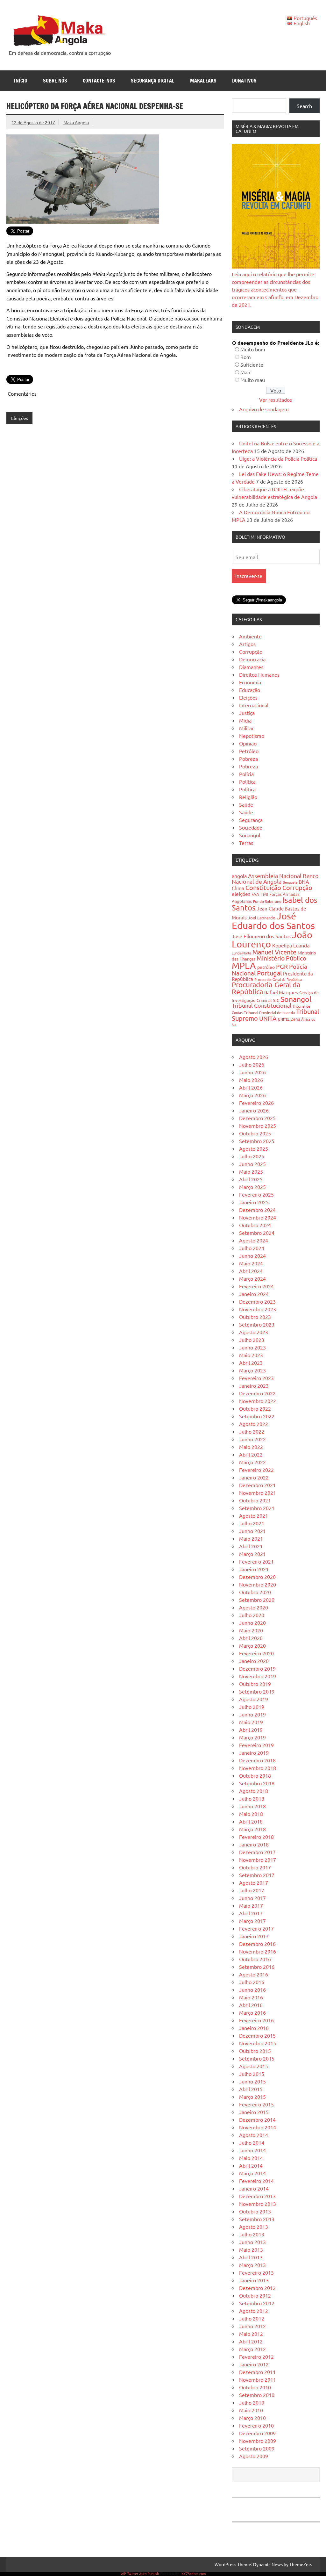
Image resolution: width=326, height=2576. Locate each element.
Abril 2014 (251, 2165)
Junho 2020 (252, 1623)
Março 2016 (252, 2012)
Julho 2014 (252, 2142)
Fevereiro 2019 (256, 1745)
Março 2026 (252, 1095)
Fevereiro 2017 (256, 1928)
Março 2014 (252, 2173)
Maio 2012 (251, 2334)
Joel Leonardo (262, 918)
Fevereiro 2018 (256, 1837)
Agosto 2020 (254, 1607)
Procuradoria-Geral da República (266, 988)
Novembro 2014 (258, 2127)
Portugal (269, 973)
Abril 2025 (251, 1179)
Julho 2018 (252, 1798)
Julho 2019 (252, 1707)
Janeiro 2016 (254, 2028)
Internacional (254, 705)
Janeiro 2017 (254, 1936)
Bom (246, 357)
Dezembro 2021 (257, 1485)
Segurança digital (153, 81)
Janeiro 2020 (254, 1661)
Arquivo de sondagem (264, 409)
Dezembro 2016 (257, 1944)
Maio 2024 (251, 1263)
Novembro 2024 (258, 1217)
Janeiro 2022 (254, 1477)
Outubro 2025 (255, 1133)
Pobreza (248, 759)
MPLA (244, 965)
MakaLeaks (203, 81)
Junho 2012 (252, 2326)
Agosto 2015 (254, 2066)
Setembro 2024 (257, 1233)
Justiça (247, 713)
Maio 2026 (251, 1080)
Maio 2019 (251, 1722)
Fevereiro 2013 (256, 2272)
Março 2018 (252, 1829)
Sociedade (251, 827)
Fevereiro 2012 (256, 2357)
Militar (246, 728)
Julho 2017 (252, 1890)
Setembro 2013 (257, 2219)
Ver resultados (276, 399)
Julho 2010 (252, 2402)
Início (21, 81)
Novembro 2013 (258, 2204)
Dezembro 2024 (257, 1210)
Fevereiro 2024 (256, 1286)
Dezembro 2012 (257, 2288)
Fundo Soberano (267, 901)
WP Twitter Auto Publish (140, 2573)
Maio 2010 (251, 2410)
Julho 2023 (252, 1340)
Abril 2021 (251, 1546)
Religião (248, 797)
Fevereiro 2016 (256, 2020)
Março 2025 (252, 1187)
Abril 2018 (251, 1821)
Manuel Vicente (274, 952)
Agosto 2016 (254, 1974)
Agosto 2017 (254, 1882)
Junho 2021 (252, 1531)
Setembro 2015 (257, 2058)
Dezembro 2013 (257, 2196)
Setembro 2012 (257, 2303)
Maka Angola (76, 122)
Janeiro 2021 (254, 1569)
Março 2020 (252, 1645)
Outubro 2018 (255, 1775)
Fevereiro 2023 (256, 1378)
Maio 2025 (251, 1171)
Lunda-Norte (241, 953)
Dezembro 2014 (257, 2119)
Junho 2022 (252, 1439)
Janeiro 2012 (254, 2364)
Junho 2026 (252, 1072)
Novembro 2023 (258, 1309)
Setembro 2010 (257, 2395)
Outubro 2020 (255, 1592)
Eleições (20, 418)
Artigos (247, 644)
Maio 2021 (251, 1538)
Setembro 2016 (257, 1967)
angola (239, 876)
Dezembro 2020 (257, 1577)
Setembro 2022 (257, 1416)
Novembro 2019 (258, 1676)
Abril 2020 (251, 1638)
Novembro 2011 (258, 2379)
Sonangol (250, 835)
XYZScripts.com (194, 2573)
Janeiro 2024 (254, 1294)
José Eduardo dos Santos (273, 921)
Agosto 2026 (254, 1057)
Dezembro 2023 (257, 1301)
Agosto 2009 (254, 2456)
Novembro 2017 (258, 1860)
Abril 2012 (251, 2341)
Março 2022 (252, 1462)
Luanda (301, 945)
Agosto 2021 (254, 1515)
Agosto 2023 (254, 1332)
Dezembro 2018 (257, 1760)
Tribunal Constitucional (262, 1005)
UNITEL (284, 1019)
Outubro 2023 (255, 1317)
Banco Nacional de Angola (275, 878)
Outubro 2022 (255, 1408)
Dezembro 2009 (257, 2433)
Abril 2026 (251, 1087)
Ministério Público (281, 958)
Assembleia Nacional (275, 876)
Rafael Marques (281, 992)
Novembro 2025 (258, 1126)
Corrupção (251, 651)
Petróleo (249, 751)
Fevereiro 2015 (256, 2104)
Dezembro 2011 (257, 2372)
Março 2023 (252, 1370)
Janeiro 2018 (254, 1844)
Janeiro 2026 (254, 1110)
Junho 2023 (252, 1347)
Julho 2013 (252, 2234)
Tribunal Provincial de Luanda (269, 1012)
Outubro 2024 (255, 1225)
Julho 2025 (252, 1156)
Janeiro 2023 (254, 1385)
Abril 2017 (251, 1913)
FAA (255, 894)
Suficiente (252, 364)
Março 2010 (252, 2418)
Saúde (246, 804)
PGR (282, 966)
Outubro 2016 (255, 1959)
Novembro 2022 (258, 1401)
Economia (250, 682)
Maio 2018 (251, 1814)
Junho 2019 (252, 1714)
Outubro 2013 (255, 2211)
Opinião (248, 743)
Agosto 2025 (254, 1148)
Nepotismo (252, 736)
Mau (245, 372)
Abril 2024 (251, 1271)
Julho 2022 (252, 1431)
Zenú (295, 1019)
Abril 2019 (251, 1730)
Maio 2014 (251, 2158)
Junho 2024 (252, 1256)
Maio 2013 (251, 2249)
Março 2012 (252, 2349)
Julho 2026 (252, 1064)
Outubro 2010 (255, 2387)
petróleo (266, 967)
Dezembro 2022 (257, 1393)
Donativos (244, 81)
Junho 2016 (252, 1990)
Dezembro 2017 (257, 1852)
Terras (246, 843)
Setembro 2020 (257, 1600)
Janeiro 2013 (254, 2280)
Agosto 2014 (254, 2135)
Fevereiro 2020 (256, 1653)
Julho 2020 (252, 1615)
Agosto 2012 (254, 2311)
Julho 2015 (252, 2074)
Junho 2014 (252, 2150)
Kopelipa (282, 945)
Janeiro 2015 (254, 2112)
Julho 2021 (252, 1523)
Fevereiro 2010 (256, 2425)
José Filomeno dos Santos (261, 936)
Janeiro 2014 (254, 2188)
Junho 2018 (252, 1806)
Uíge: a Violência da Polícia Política (278, 458)
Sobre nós (55, 81)
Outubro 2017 (255, 1867)
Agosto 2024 (254, 1240)
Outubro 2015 (255, 2051)
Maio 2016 (251, 1997)
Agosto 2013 (254, 2227)
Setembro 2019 (257, 1691)
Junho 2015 (252, 2081)
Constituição (263, 887)
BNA (304, 881)
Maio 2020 (251, 1630)
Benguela (290, 882)
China (238, 888)
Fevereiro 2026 (256, 1103)
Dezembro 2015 (257, 2035)
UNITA (268, 1018)
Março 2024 (252, 1278)
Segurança (251, 820)
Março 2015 (252, 2097)
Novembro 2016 (258, 1951)
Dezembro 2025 (257, 1118)
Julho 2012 (252, 2318)
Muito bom (253, 349)
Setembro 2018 (257, 1783)
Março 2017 (252, 1921)
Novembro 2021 (258, 1493)
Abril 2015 (251, 2089)
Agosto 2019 (254, 1699)
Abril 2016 (251, 2005)
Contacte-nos (99, 81)
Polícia (246, 774)
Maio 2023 (251, 1355)
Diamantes (251, 667)
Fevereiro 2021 (256, 1561)
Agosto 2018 (254, 1791)
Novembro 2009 (258, 2441)
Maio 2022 (251, 1447)
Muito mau (253, 380)
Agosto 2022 (254, 1424)
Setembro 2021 (257, 1508)
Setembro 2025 (257, 1141)
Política (247, 781)
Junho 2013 (252, 2242)
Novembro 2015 (258, 2043)
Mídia (245, 720)
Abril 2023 (251, 1363)
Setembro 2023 (257, 1324)
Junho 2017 (252, 1898)
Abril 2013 (251, 2257)
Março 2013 (252, 2265)
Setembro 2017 (257, 1875)
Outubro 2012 (255, 2295)
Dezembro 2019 (257, 1668)
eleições (241, 894)
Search (304, 106)
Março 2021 (252, 1554)
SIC (276, 1000)
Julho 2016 (252, 1982)
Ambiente (250, 636)
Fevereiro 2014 (256, 2181)
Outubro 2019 (255, 1684)
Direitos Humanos (259, 674)
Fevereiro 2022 (256, 1470)
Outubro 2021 (255, 1500)
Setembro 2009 (257, 2448)
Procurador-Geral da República (278, 979)
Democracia (252, 659)
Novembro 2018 (258, 1768)
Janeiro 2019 (254, 1752)
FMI (264, 894)
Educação (250, 690)
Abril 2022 (251, 1454)
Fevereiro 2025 (256, 1194)
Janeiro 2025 (254, 1202)
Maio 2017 (251, 1905)
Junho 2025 (252, 1164)
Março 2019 (252, 1737)
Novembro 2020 (258, 1584)
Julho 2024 (252, 1248)
